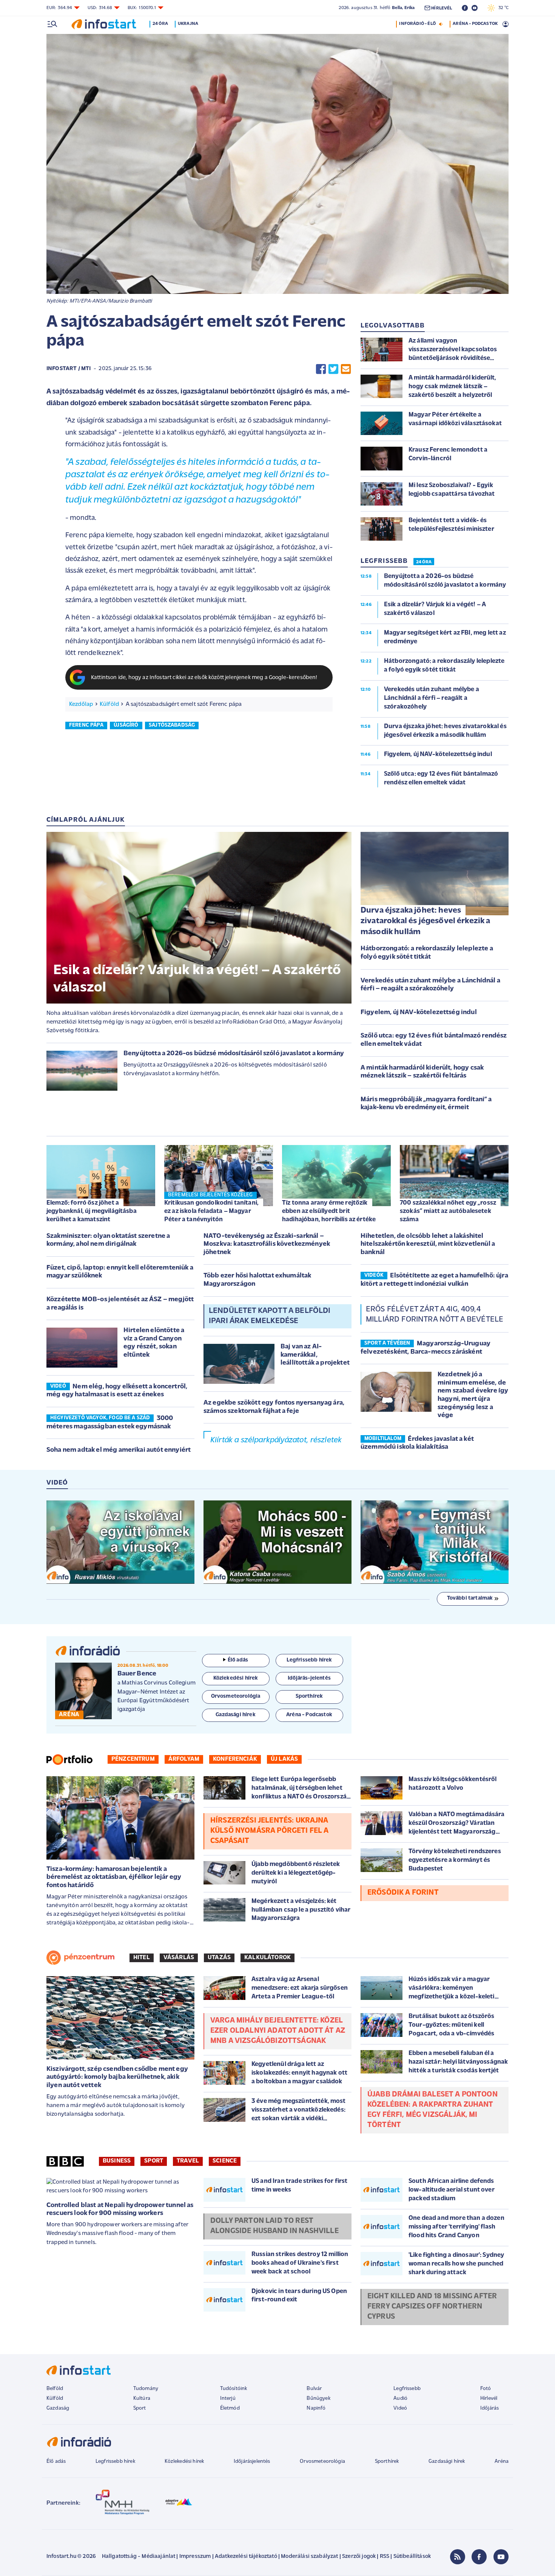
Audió (400, 2398)
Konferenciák (235, 1759)
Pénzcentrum (133, 1759)
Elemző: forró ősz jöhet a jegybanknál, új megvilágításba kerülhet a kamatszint (92, 1211)
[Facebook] (479, 2557)
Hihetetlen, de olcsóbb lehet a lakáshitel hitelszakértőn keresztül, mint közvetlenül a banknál (428, 1244)
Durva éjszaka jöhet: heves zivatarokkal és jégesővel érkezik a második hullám (425, 921)
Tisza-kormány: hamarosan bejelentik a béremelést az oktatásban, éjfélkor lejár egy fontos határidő (114, 1877)
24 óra (160, 24)
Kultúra (142, 2398)
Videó (400, 2408)
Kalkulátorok (267, 1958)
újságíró (126, 725)
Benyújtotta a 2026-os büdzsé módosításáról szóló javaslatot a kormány (234, 1054)
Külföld (109, 704)
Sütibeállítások (412, 2557)
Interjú (228, 2398)
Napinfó (316, 2408)
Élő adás (238, 1660)
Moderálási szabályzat (309, 2557)
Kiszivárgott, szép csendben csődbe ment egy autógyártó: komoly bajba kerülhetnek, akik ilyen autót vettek (117, 2077)
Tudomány (146, 2389)
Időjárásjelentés (252, 2461)
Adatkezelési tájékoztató (246, 2557)
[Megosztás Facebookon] (321, 369)
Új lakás (284, 1759)
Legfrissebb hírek (115, 2461)
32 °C (502, 8)
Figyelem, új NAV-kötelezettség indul (419, 1013)
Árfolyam (184, 1759)
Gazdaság (58, 2408)
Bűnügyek (318, 2398)
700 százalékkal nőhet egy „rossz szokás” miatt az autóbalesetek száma (448, 1211)
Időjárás (489, 2408)
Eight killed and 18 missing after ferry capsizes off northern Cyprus (432, 2307)
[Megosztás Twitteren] (333, 369)
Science (225, 2161)
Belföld (55, 2389)
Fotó (486, 2389)
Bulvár (314, 2389)
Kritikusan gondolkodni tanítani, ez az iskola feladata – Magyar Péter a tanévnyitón (211, 1211)
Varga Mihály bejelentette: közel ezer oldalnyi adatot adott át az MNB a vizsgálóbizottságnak (278, 2031)
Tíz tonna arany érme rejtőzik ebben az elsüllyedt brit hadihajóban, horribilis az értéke (329, 1211)
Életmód (230, 2408)
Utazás (219, 1958)
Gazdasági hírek (447, 2461)
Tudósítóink (234, 2389)
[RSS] (458, 2557)
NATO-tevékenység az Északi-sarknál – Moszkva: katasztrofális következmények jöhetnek (267, 1244)
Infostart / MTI (69, 369)
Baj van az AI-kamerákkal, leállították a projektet (315, 1355)
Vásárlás (179, 1958)
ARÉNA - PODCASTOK (475, 24)
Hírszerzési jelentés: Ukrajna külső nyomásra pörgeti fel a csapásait (269, 1831)
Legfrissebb (407, 2389)
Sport (154, 2161)
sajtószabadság (172, 725)
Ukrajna (188, 24)
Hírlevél (489, 2398)
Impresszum (195, 2557)
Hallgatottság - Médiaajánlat (139, 2557)
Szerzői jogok (359, 2557)
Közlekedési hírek (184, 2461)
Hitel (142, 1958)
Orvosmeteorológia (322, 2461)
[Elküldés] (346, 369)
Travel (188, 2161)
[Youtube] (501, 2557)
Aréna (502, 2461)
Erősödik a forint (403, 1893)
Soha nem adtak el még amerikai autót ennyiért (119, 1450)
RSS (385, 2557)
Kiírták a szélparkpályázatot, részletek (276, 1440)
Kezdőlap (81, 704)
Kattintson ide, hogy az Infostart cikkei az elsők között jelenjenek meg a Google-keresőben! (204, 678)
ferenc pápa (86, 725)
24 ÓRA (424, 562)
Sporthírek (387, 2461)
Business (117, 2161)
